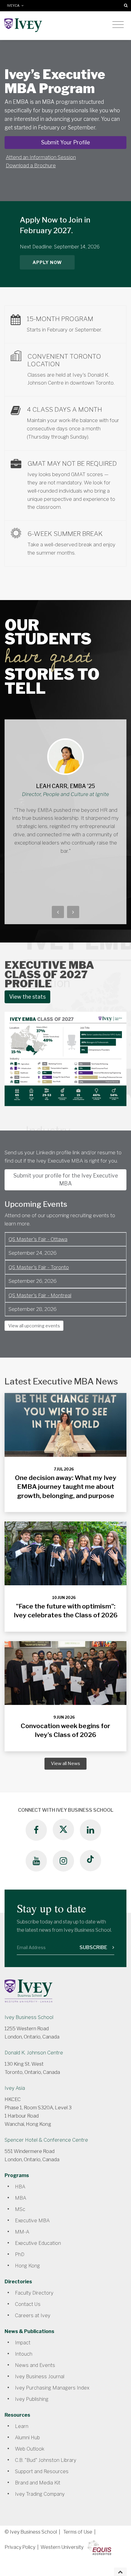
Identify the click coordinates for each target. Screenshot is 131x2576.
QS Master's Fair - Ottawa (38, 1239)
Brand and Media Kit (38, 2483)
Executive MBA (32, 2221)
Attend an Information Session (41, 157)
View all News (65, 1764)
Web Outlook (30, 2449)
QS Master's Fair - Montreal (40, 1295)
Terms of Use (78, 2532)
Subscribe (94, 1947)
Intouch (24, 2354)
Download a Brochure (31, 165)
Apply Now (47, 262)
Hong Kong (27, 2266)
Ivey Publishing (32, 2399)
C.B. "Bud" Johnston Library (46, 2460)
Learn (22, 2426)
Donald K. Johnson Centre (34, 2053)
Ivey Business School (29, 2017)
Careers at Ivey (33, 2316)
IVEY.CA (14, 6)
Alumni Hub (27, 2438)
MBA (21, 2198)
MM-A (22, 2232)
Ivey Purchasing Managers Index (52, 2388)
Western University (62, 2547)
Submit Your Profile (65, 142)
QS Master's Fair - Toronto (39, 1267)
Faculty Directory (34, 2293)
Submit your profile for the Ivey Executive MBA (66, 1179)
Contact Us (28, 2304)
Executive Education (38, 2243)
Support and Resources (42, 2471)
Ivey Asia (15, 2088)
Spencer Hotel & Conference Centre (46, 2140)
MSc (20, 2209)
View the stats (27, 997)
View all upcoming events (34, 1326)
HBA (20, 2187)
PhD (20, 2254)
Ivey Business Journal (40, 2377)
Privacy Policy (20, 2547)
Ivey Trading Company (40, 2494)
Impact (23, 2343)
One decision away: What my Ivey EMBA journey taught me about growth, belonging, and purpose (66, 1487)
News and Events (35, 2365)
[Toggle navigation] (118, 25)
